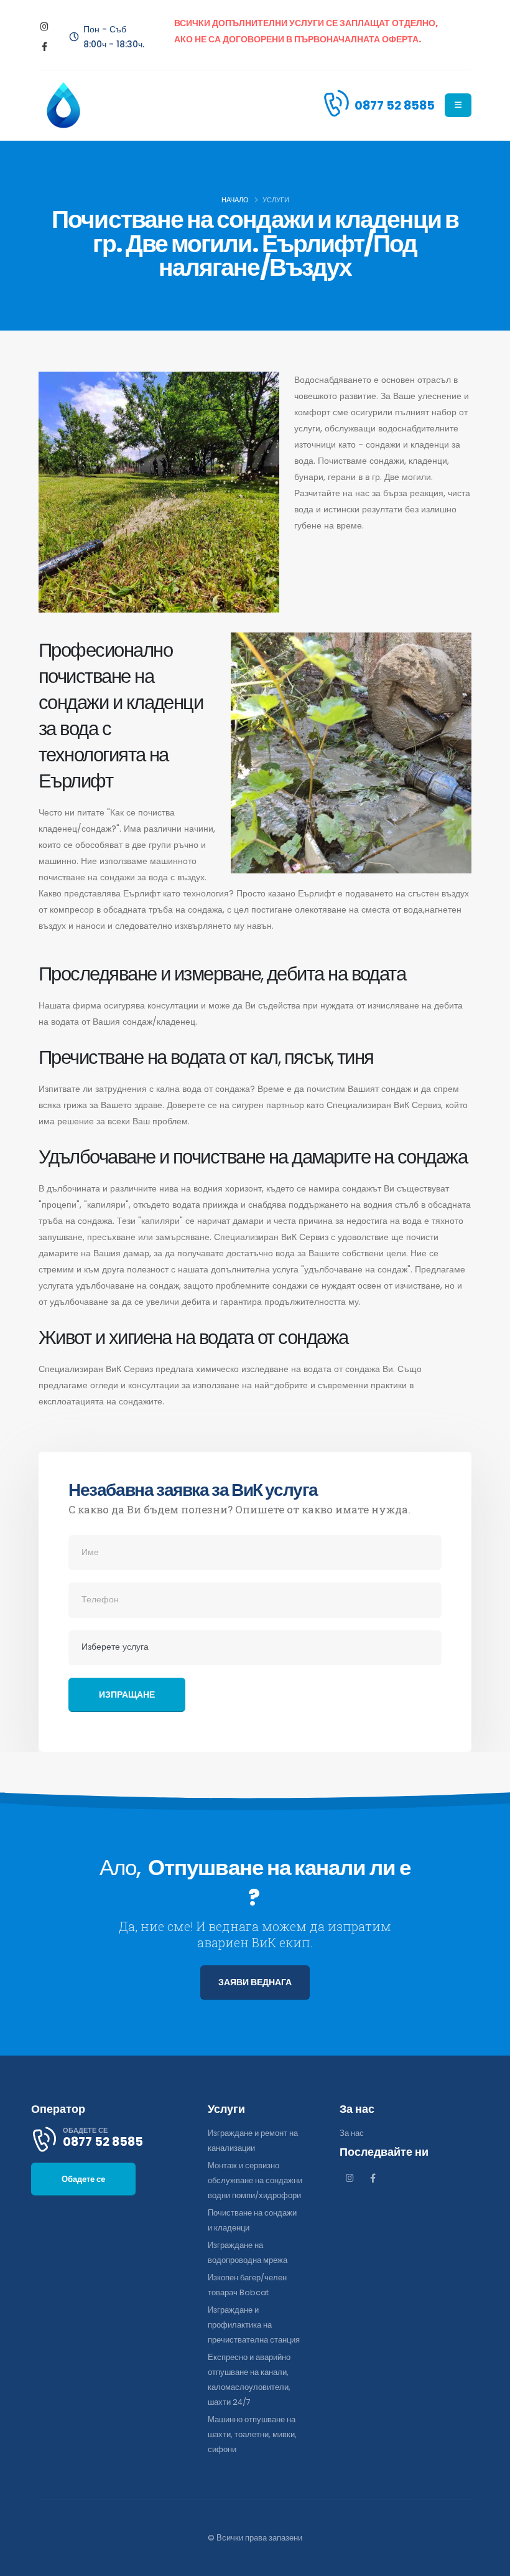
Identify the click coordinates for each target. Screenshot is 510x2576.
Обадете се (83, 2179)
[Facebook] (44, 47)
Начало (235, 200)
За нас (352, 2133)
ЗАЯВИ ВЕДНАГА (255, 1982)
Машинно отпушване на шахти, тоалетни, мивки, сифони (252, 2434)
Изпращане (127, 1695)
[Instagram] (44, 27)
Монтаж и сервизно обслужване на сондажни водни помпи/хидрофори (255, 2180)
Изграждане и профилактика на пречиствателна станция (254, 2325)
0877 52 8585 (395, 105)
